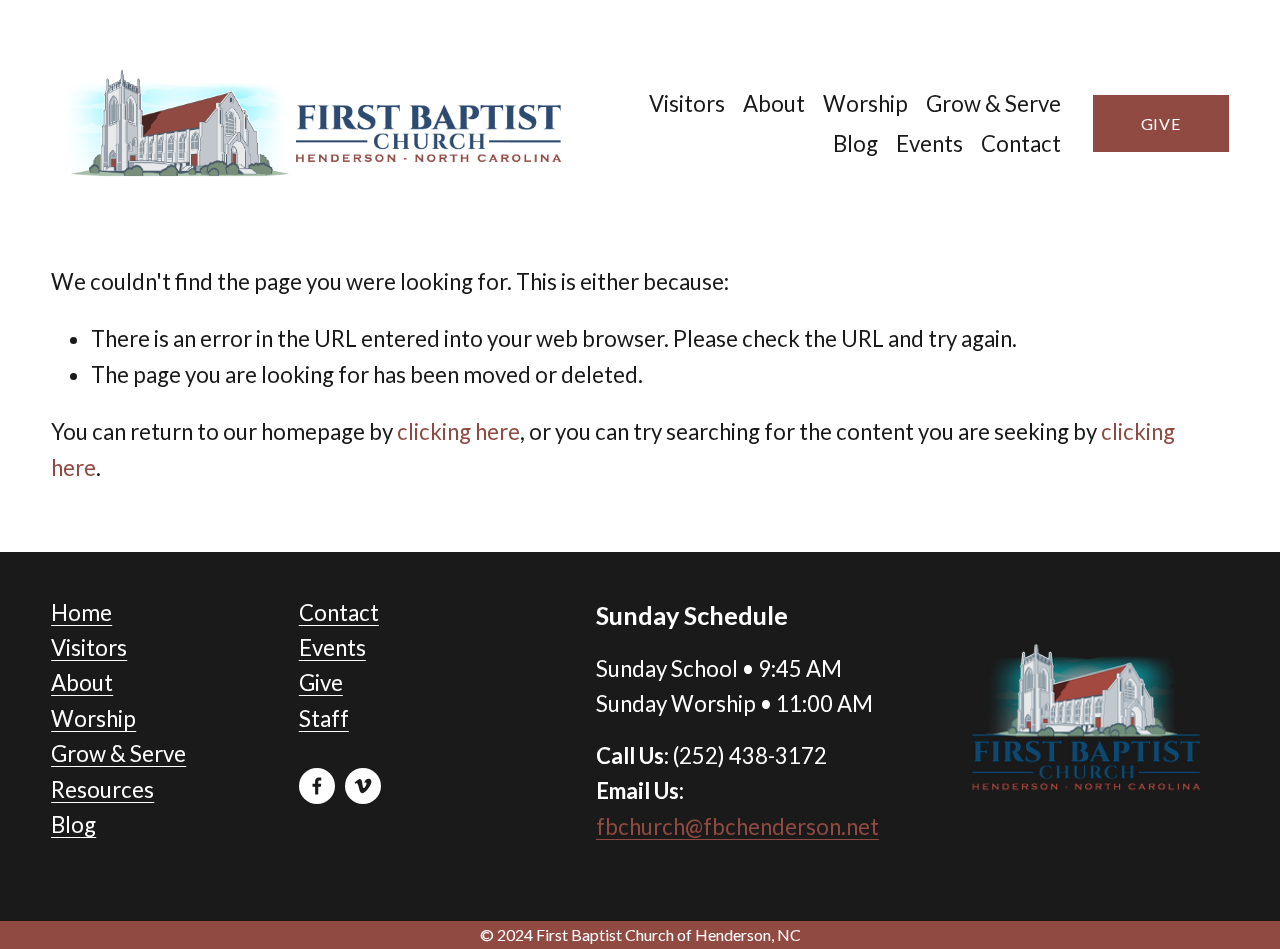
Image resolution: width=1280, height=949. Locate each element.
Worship (865, 103)
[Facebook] (317, 786)
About (774, 103)
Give (1161, 123)
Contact (1021, 143)
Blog (855, 143)
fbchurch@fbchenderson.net (737, 826)
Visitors (687, 103)
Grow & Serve (993, 103)
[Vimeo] (363, 786)
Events (929, 143)
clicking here (458, 431)
